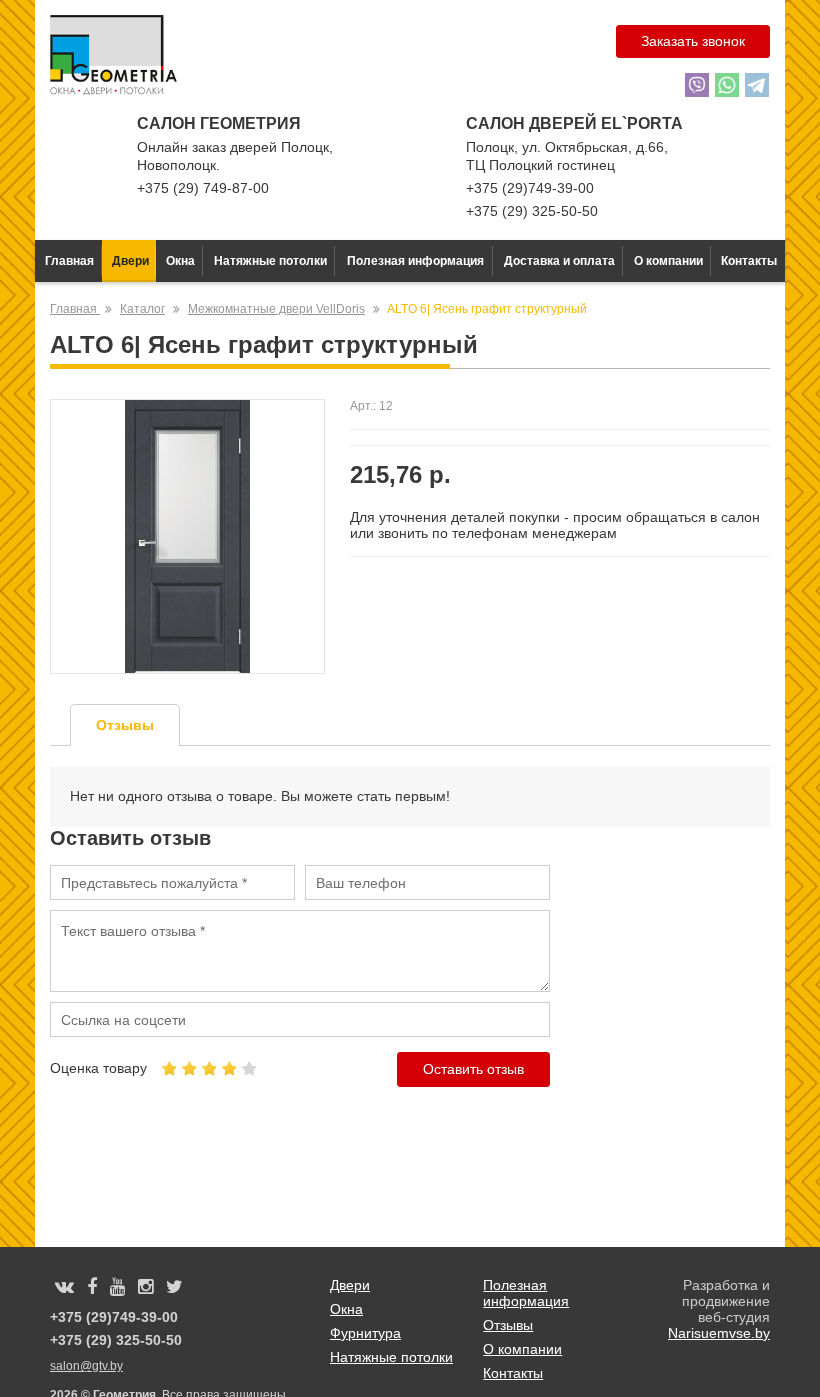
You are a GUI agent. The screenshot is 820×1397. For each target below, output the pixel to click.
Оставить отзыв (473, 1069)
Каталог (142, 309)
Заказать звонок (693, 41)
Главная (69, 261)
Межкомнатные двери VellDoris (276, 309)
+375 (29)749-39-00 (530, 188)
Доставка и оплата (559, 261)
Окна (180, 261)
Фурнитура (365, 1333)
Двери (130, 261)
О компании (668, 261)
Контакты (749, 261)
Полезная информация (415, 261)
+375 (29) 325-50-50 (532, 211)
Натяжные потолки (270, 261)
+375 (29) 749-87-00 (203, 188)
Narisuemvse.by (719, 1333)
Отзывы (508, 1325)
